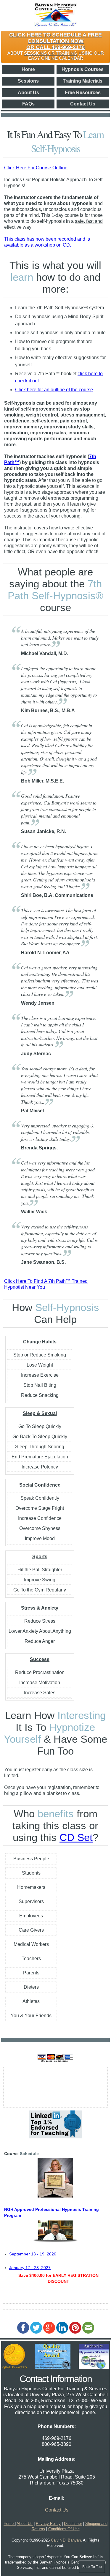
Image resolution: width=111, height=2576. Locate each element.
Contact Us (83, 104)
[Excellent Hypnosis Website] (15, 2367)
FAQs (28, 104)
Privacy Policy (48, 2524)
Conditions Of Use (64, 2529)
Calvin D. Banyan (66, 2540)
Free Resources (83, 93)
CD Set (76, 1837)
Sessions (28, 81)
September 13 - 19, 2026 (33, 2254)
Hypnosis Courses (83, 69)
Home (28, 69)
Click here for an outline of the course (54, 390)
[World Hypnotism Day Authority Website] (94, 2367)
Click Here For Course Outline (36, 168)
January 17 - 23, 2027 (30, 2268)
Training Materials (83, 81)
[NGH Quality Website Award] (53, 2367)
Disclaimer (73, 2524)
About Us (28, 93)
